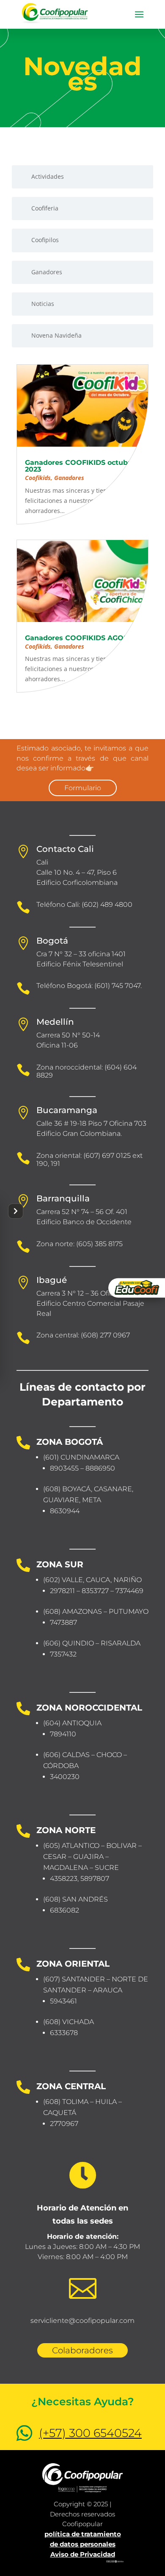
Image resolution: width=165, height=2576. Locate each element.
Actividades (48, 176)
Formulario (83, 788)
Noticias (43, 304)
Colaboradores (82, 2350)
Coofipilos (45, 240)
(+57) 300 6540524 (90, 2433)
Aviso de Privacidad (83, 2554)
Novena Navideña (56, 335)
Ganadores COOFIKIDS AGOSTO (81, 638)
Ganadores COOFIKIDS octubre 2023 (80, 466)
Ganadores (47, 272)
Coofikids (38, 478)
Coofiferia (45, 208)
